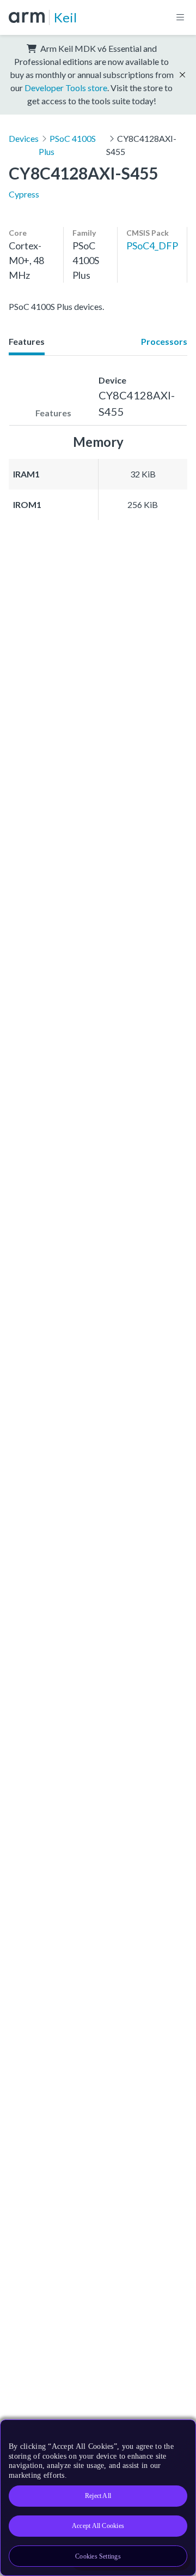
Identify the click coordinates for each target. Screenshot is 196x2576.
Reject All (98, 2496)
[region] (98, 2498)
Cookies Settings (98, 2556)
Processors (164, 341)
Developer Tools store (66, 88)
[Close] (181, 2432)
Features (27, 341)
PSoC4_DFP (152, 246)
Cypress (24, 194)
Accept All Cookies (98, 2526)
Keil (65, 17)
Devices (24, 138)
